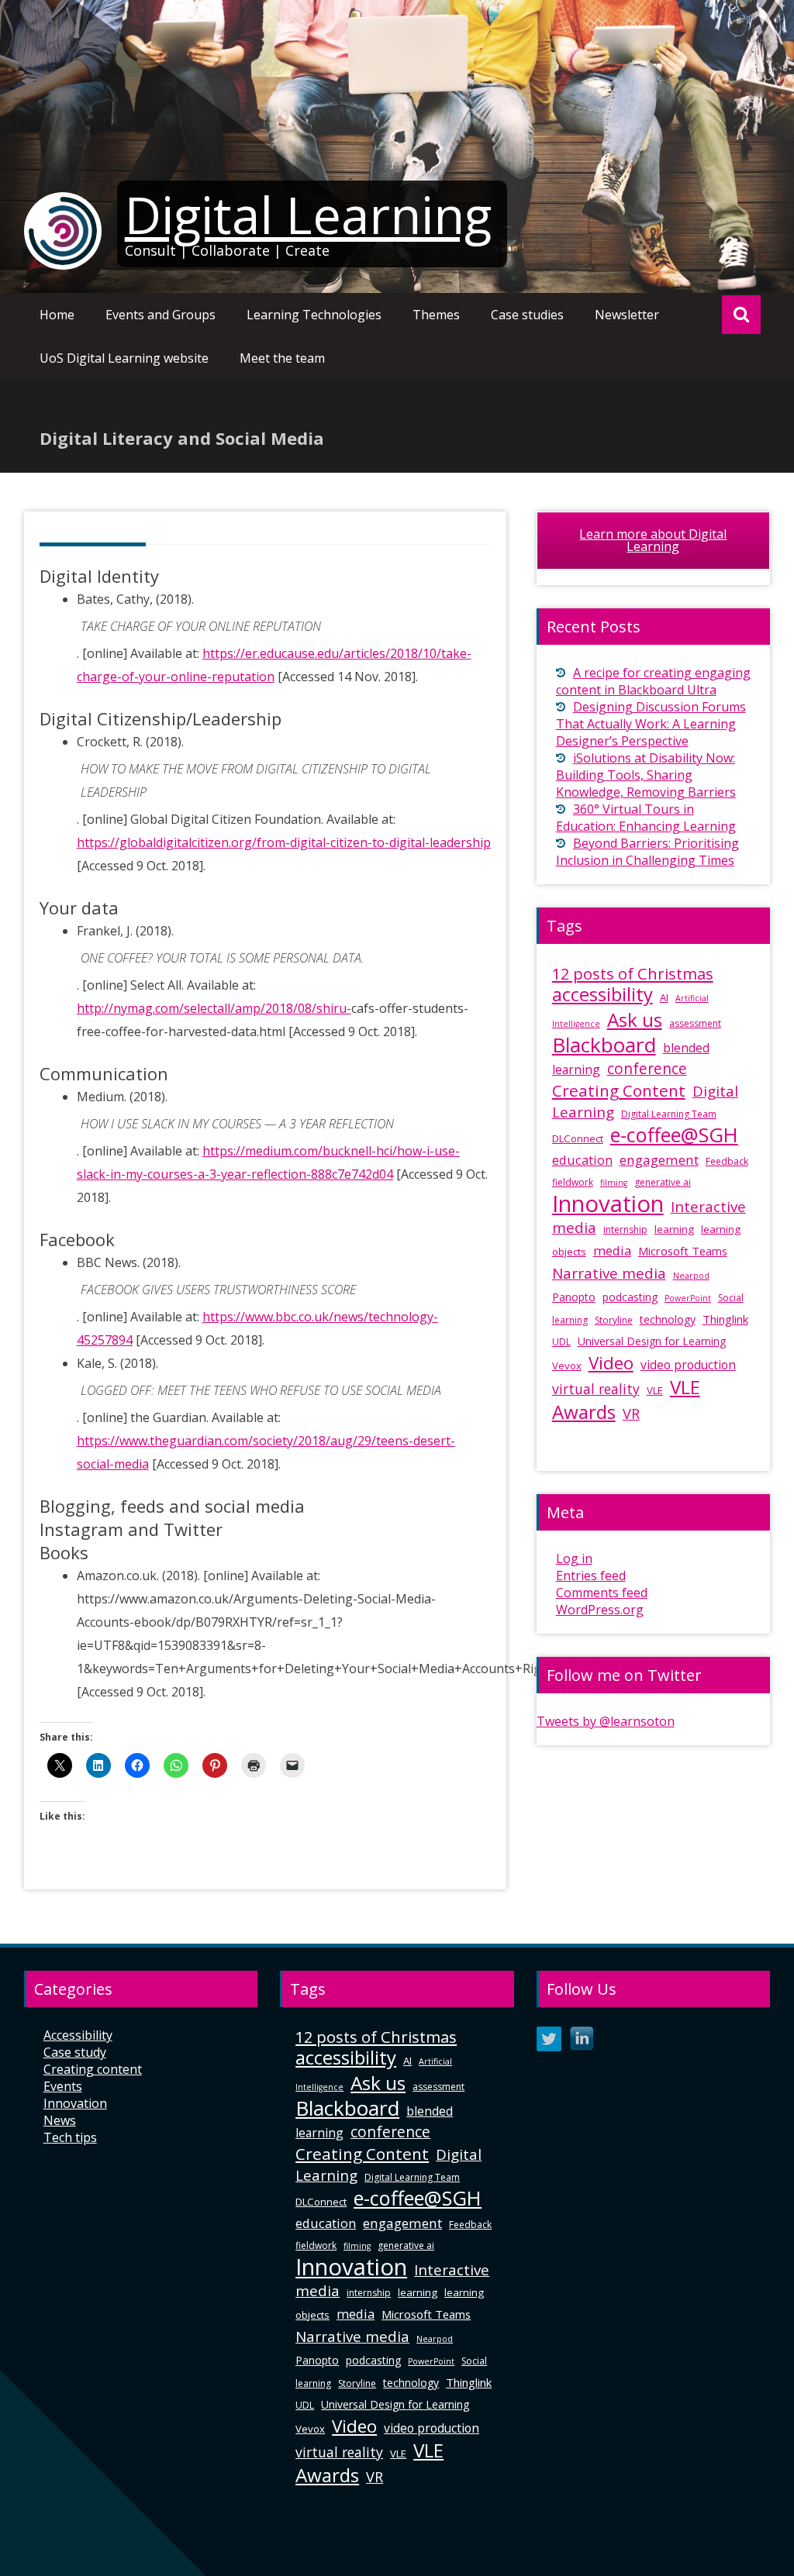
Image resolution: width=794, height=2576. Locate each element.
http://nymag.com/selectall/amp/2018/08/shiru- (214, 1008)
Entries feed (591, 1576)
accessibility (602, 994)
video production (688, 1365)
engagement (659, 1160)
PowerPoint (688, 1298)
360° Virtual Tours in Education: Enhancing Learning (646, 818)
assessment (695, 1023)
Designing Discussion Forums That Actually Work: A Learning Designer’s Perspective (651, 724)
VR (631, 1414)
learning (674, 1229)
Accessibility (78, 2035)
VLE (655, 1390)
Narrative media (609, 1273)
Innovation (608, 1204)
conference (647, 1069)
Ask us (635, 1019)
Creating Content (619, 1090)
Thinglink (725, 1319)
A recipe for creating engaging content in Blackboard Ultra (653, 681)
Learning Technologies (314, 315)
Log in (574, 1558)
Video (611, 1363)
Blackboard (604, 1045)
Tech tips (70, 2137)
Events (63, 2086)
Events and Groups (161, 315)
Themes (436, 315)
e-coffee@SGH (674, 1135)
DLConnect (578, 1138)
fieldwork (573, 1182)
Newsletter (627, 315)
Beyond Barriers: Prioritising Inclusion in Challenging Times (647, 852)
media (612, 1250)
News (60, 2120)
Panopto (574, 1297)
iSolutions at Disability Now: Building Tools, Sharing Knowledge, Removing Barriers (646, 775)
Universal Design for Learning (652, 1341)
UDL (561, 1342)
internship (625, 1229)
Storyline (614, 1320)
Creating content (93, 2069)
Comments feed (602, 1593)
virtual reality (596, 1389)
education (582, 1160)
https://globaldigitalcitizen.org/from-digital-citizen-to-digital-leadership (284, 842)
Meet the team (282, 358)
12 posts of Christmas (633, 974)
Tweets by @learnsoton (606, 1721)
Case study (75, 2052)
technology (668, 1319)
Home (57, 315)
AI (664, 997)
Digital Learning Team (669, 1114)
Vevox (567, 1365)
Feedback (727, 1161)
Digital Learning (308, 215)
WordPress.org (600, 1610)
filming (614, 1183)
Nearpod (691, 1276)
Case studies (527, 315)
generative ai (663, 1182)
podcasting (630, 1297)
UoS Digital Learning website (124, 358)
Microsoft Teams (683, 1251)
